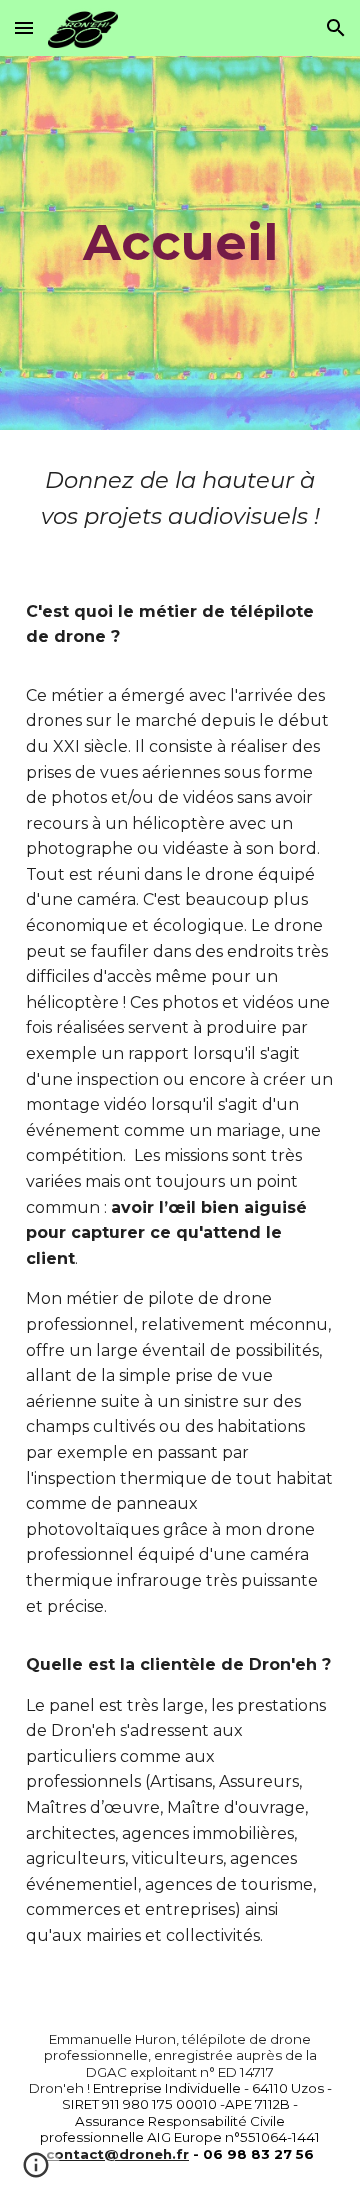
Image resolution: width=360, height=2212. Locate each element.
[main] (180, 242)
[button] (24, 27)
